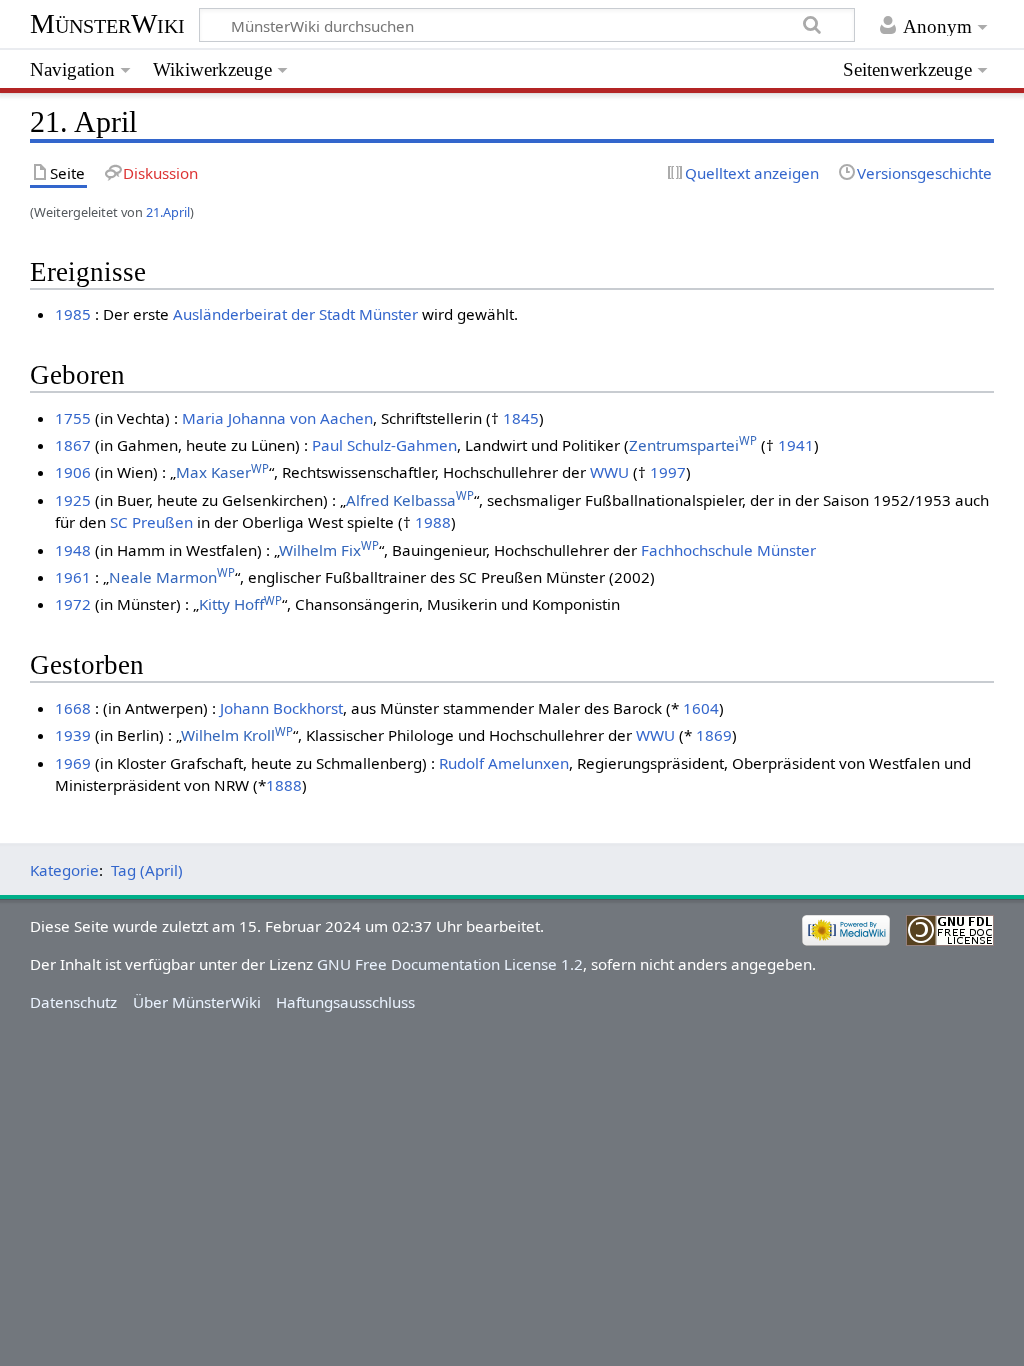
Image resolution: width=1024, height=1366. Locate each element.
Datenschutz (73, 1002)
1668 (73, 708)
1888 (284, 785)
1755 (73, 418)
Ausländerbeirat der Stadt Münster (295, 314)
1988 (433, 522)
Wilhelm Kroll (237, 735)
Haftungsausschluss (345, 1002)
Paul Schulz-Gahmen (384, 445)
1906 (73, 472)
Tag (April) (147, 870)
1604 (701, 708)
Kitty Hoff (240, 604)
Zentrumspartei (693, 445)
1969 (73, 763)
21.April (168, 212)
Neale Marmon (172, 577)
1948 (73, 550)
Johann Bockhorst (281, 708)
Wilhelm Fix (329, 550)
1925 (73, 500)
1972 (73, 604)
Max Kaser (222, 472)
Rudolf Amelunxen (504, 763)
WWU (609, 472)
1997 (668, 472)
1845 (521, 418)
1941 (796, 445)
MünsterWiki (107, 23)
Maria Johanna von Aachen (277, 418)
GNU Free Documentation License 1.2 (450, 964)
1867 (73, 445)
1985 (73, 314)
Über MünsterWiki (197, 1002)
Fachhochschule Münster (728, 550)
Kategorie (64, 870)
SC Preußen (151, 522)
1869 (714, 735)
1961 (73, 577)
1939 (73, 735)
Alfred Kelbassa (410, 500)
